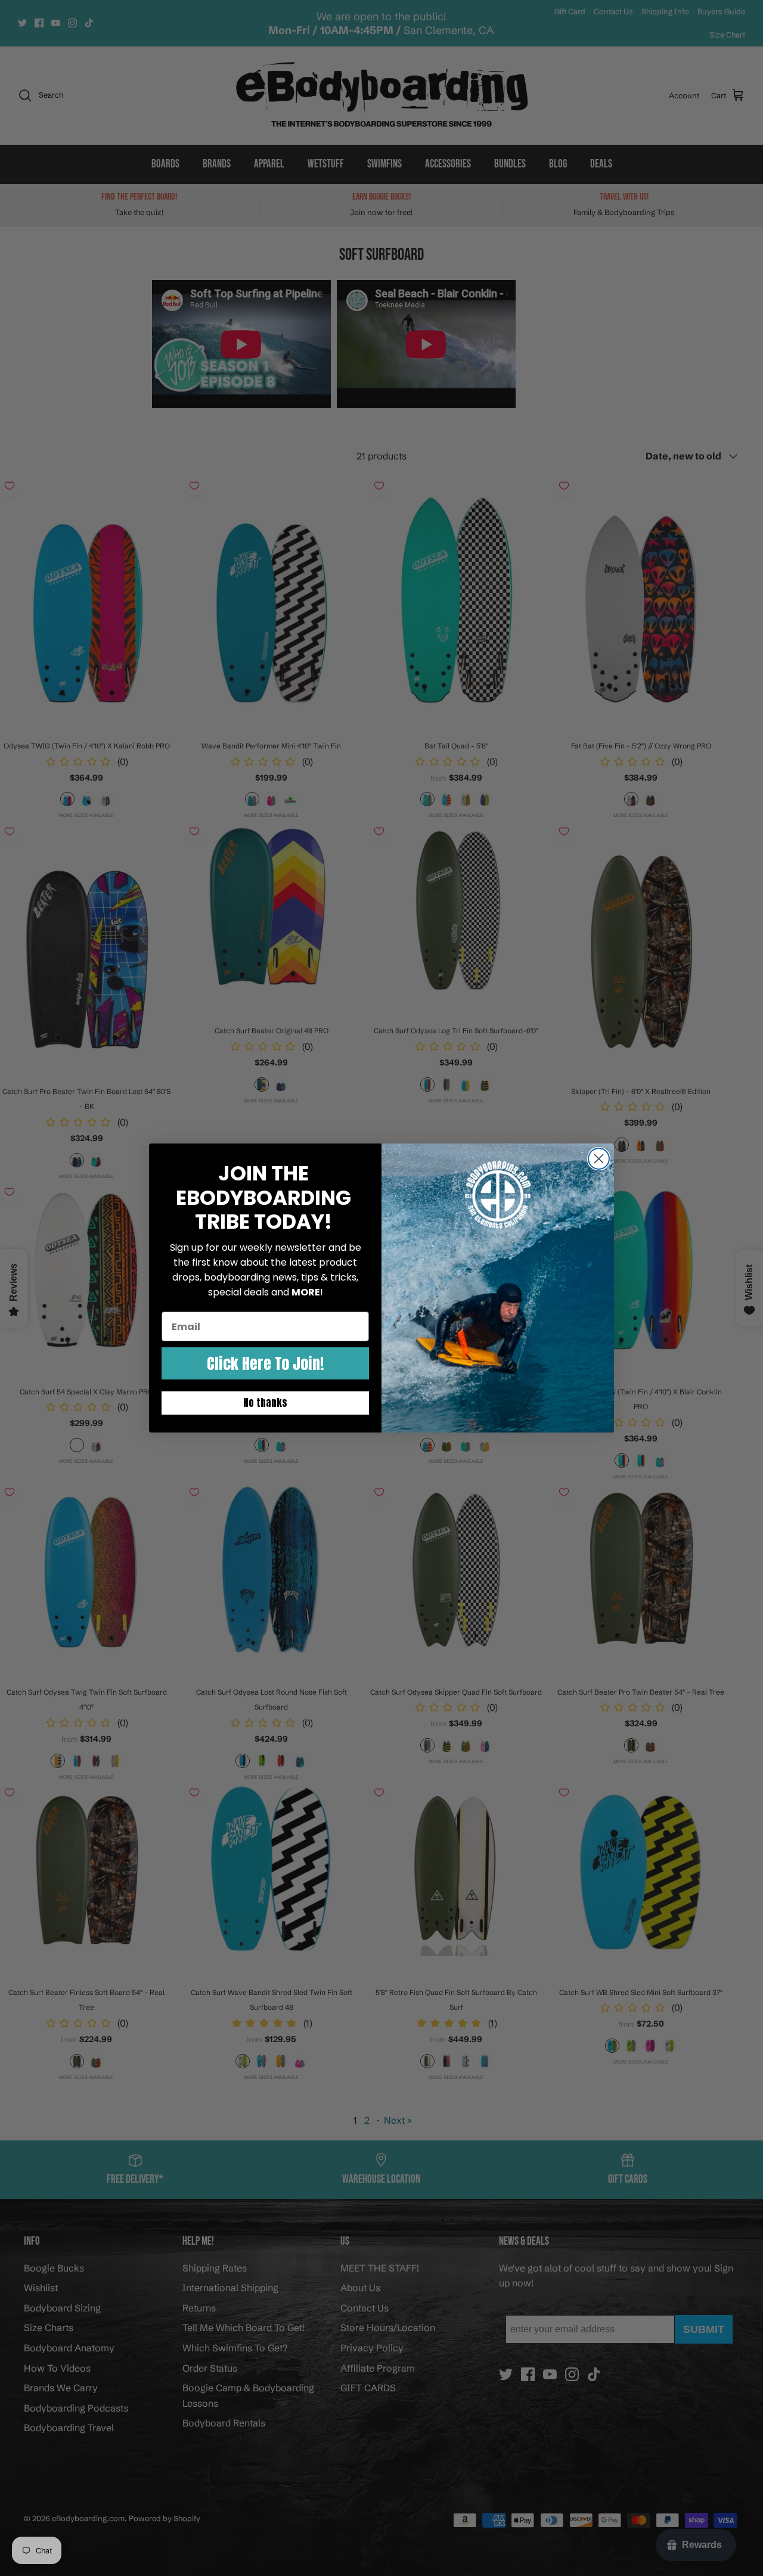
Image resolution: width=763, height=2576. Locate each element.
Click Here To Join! (265, 1363)
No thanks (265, 1403)
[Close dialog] (599, 1159)
